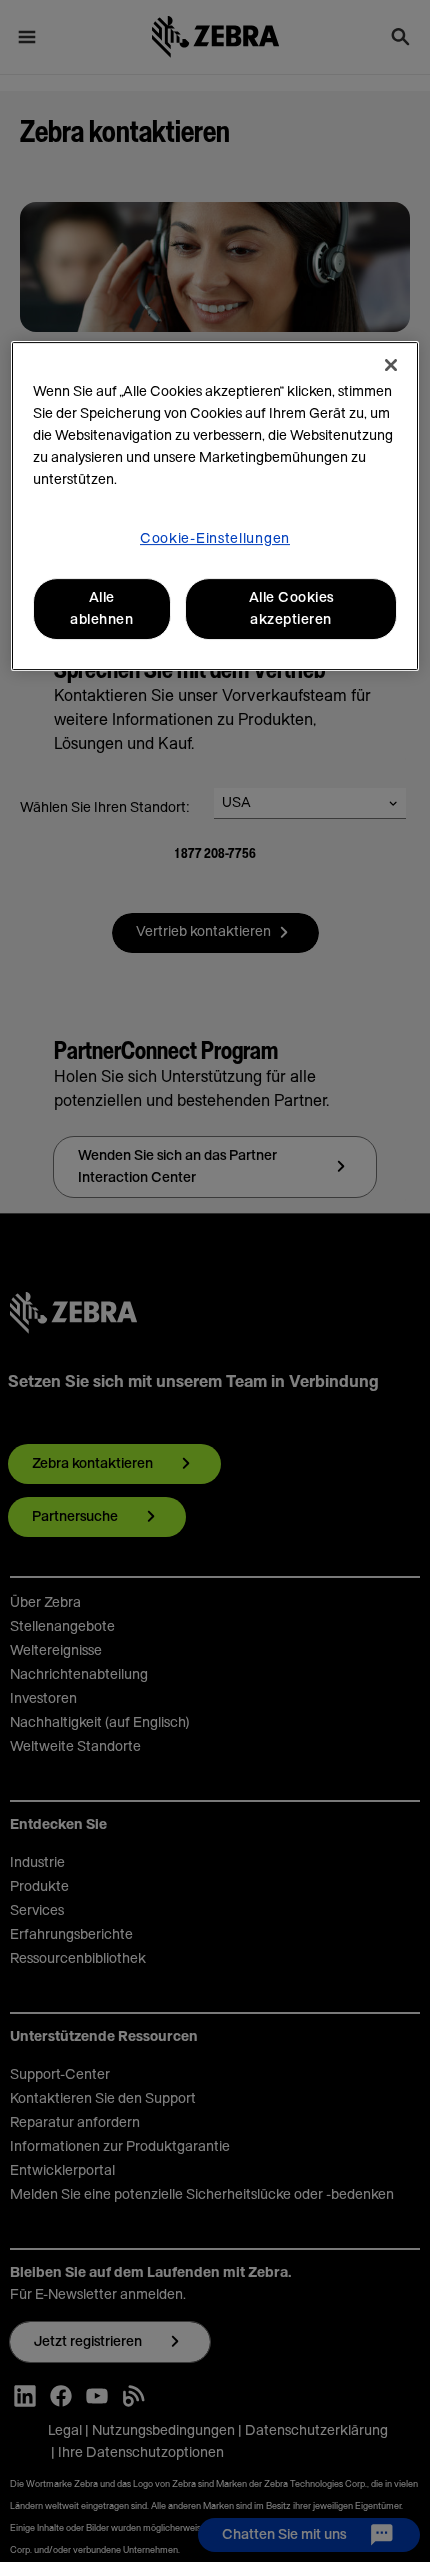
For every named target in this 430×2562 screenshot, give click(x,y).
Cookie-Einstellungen (215, 539)
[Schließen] (391, 365)
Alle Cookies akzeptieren (291, 609)
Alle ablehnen (101, 609)
